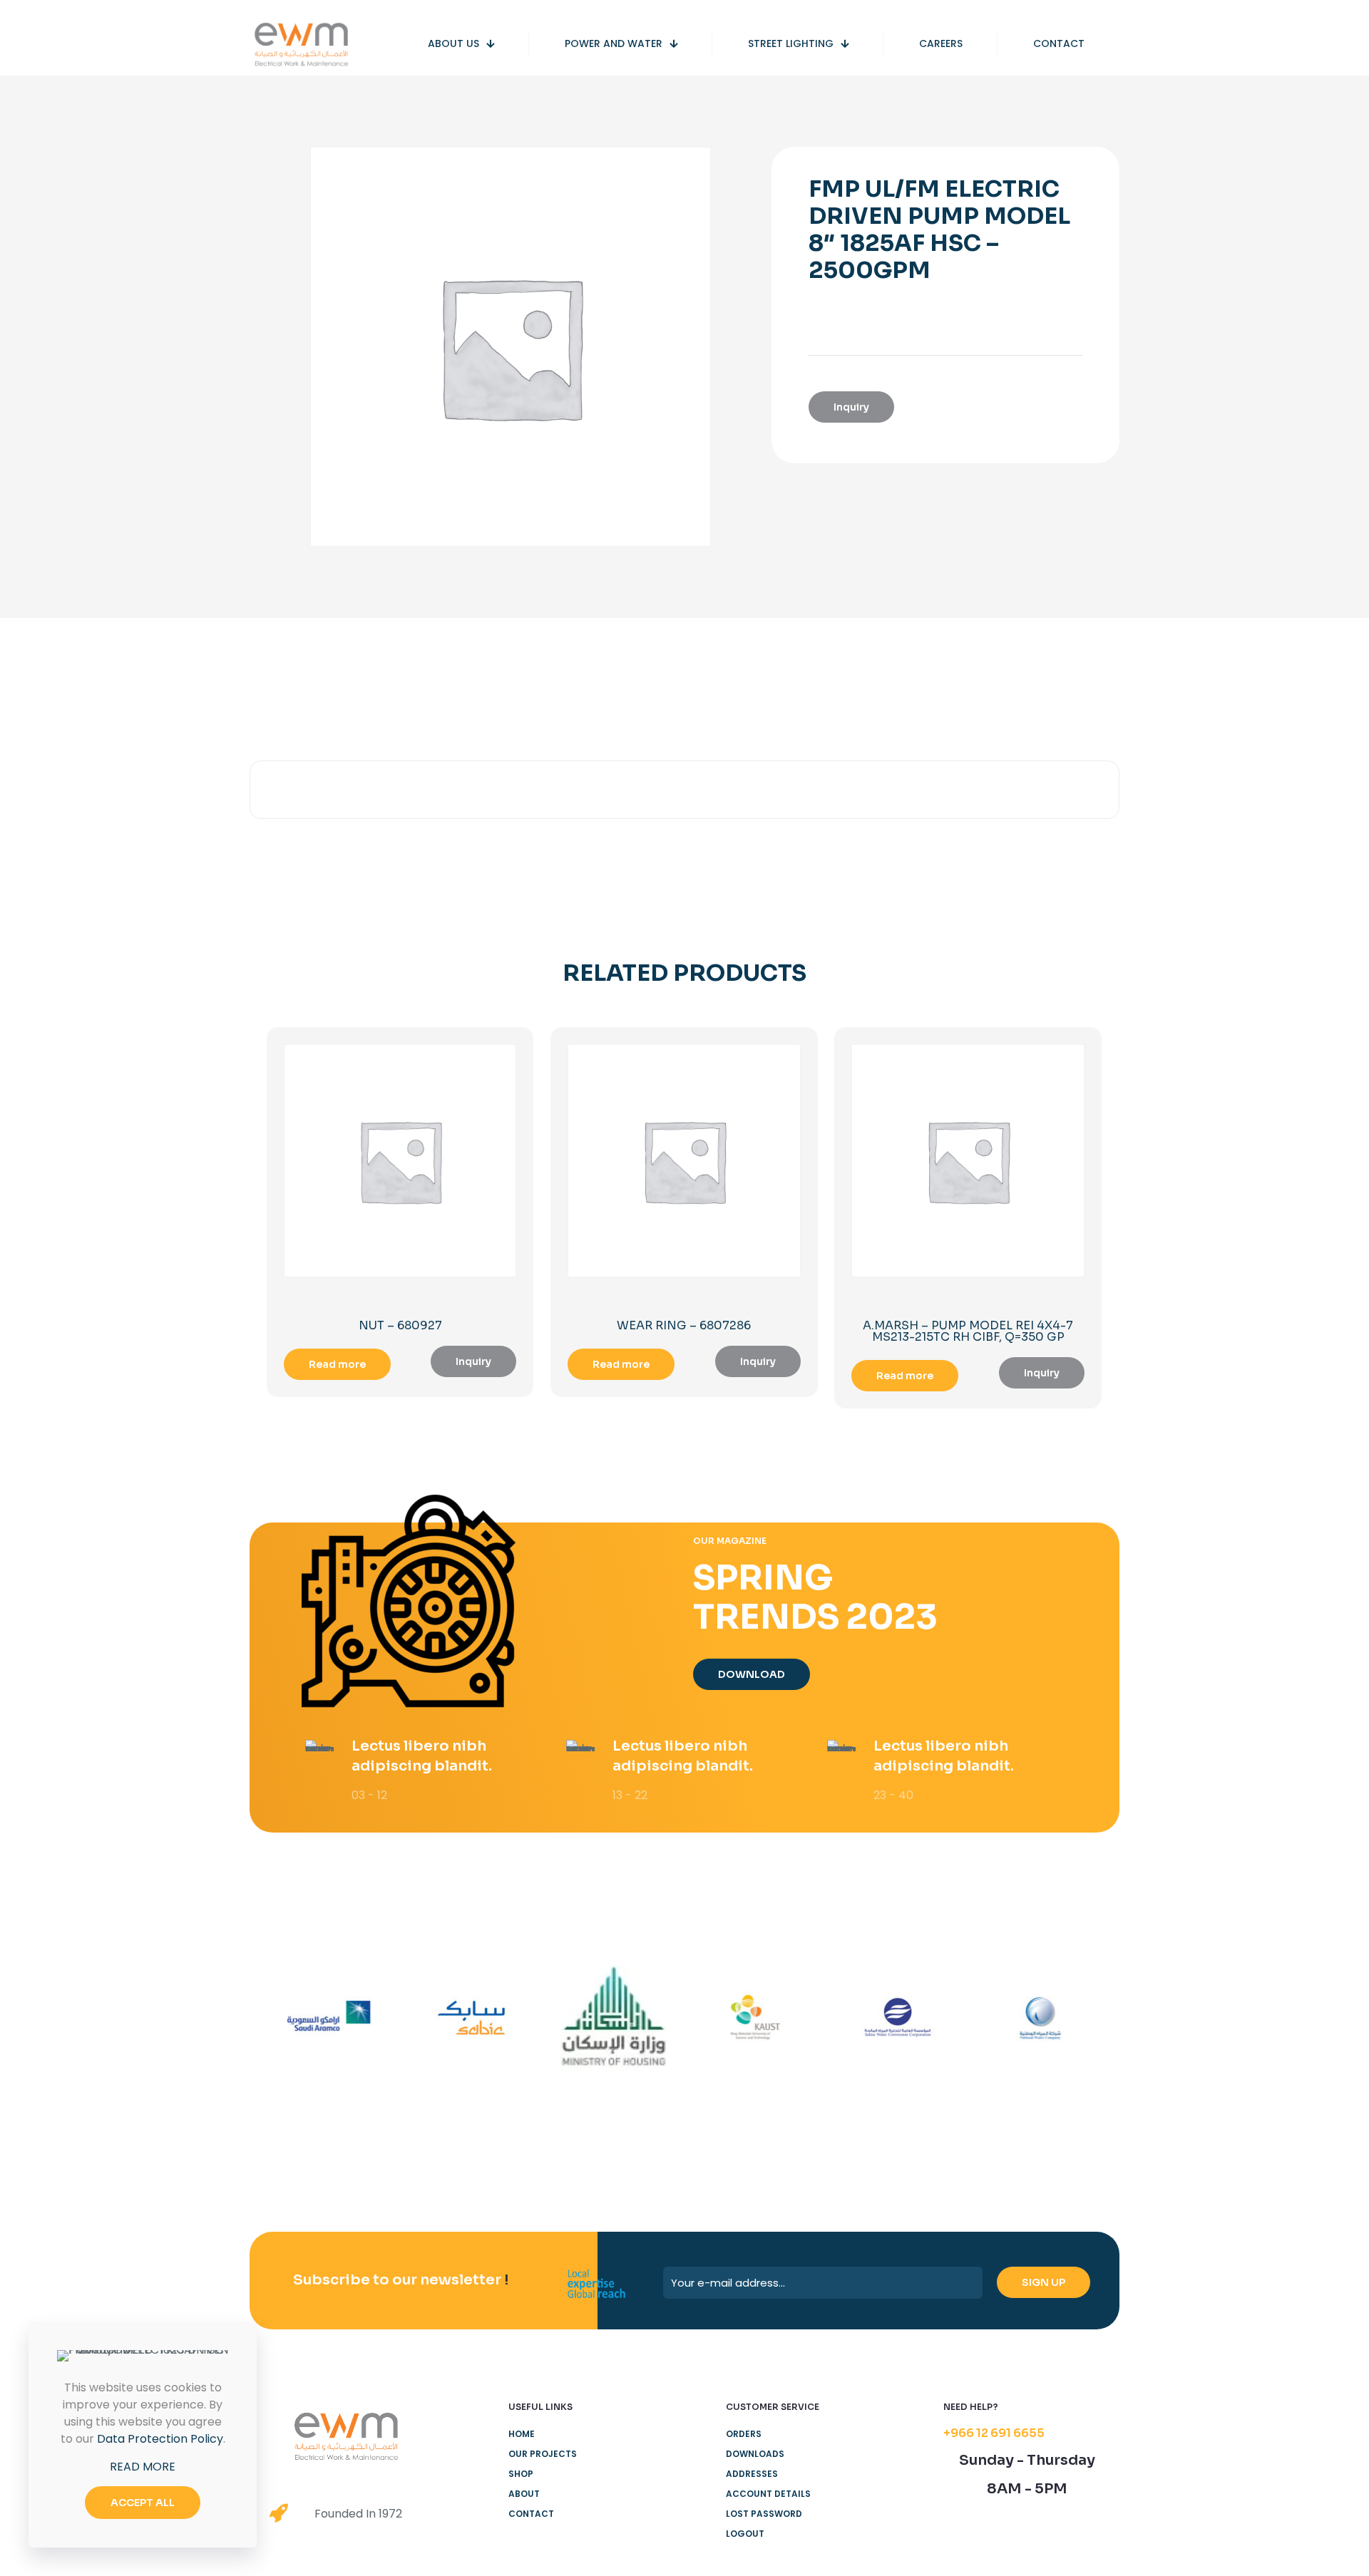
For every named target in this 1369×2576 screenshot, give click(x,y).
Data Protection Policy (160, 2439)
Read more (337, 1364)
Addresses (752, 2474)
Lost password (764, 2514)
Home (522, 2434)
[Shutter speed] (1040, 2018)
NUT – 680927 (400, 1325)
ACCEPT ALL (143, 2503)
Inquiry (851, 407)
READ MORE (143, 2467)
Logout (745, 2534)
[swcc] (897, 2018)
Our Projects (543, 2454)
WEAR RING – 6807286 (684, 1325)
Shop (521, 2474)
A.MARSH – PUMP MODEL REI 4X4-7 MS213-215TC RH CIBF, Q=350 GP (968, 1331)
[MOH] (614, 2018)
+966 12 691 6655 (994, 2433)
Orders (744, 2434)
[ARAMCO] (329, 2018)
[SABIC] (471, 2018)
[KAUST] (755, 2018)
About (524, 2494)
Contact (531, 2514)
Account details (768, 2494)
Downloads (755, 2454)
